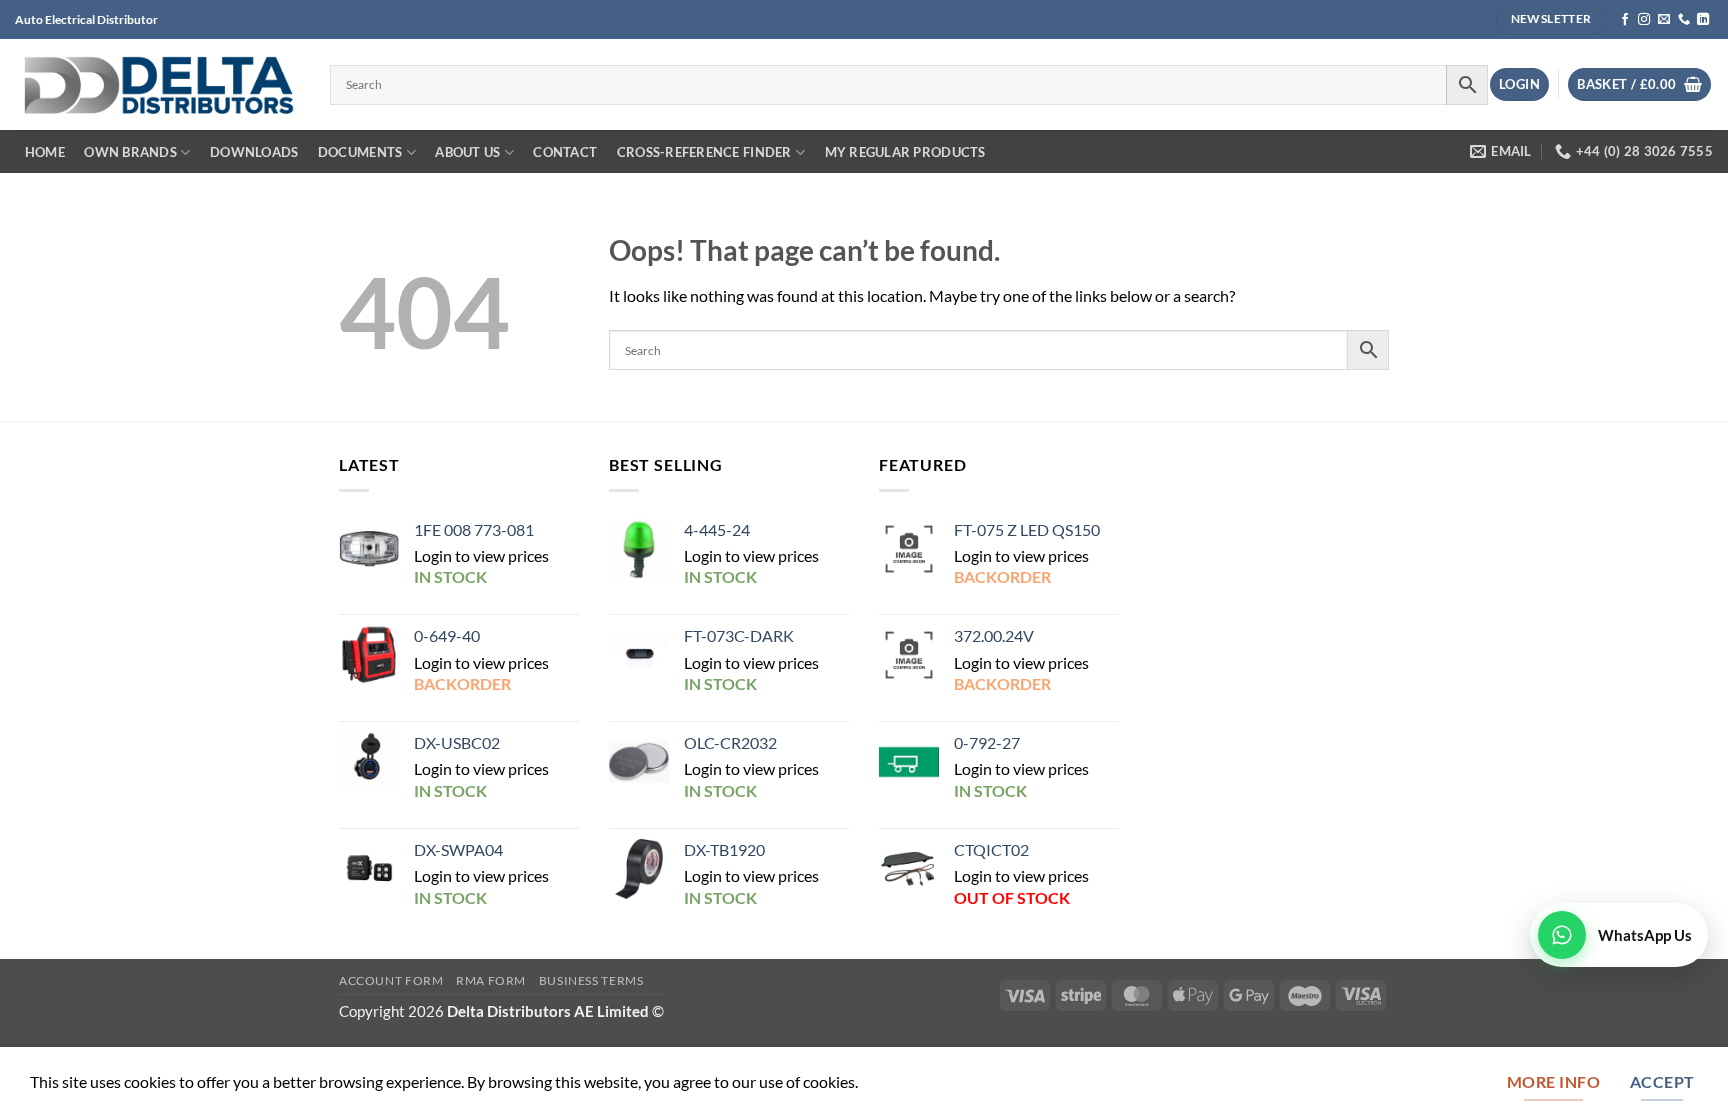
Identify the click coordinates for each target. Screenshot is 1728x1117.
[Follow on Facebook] (1625, 20)
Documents (360, 152)
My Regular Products (905, 152)
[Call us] (1684, 20)
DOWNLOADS (254, 152)
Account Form (391, 980)
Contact (565, 152)
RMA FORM (491, 980)
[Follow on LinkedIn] (1703, 20)
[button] (1519, 84)
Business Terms (591, 980)
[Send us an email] (1664, 20)
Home (45, 152)
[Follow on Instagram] (1644, 20)
